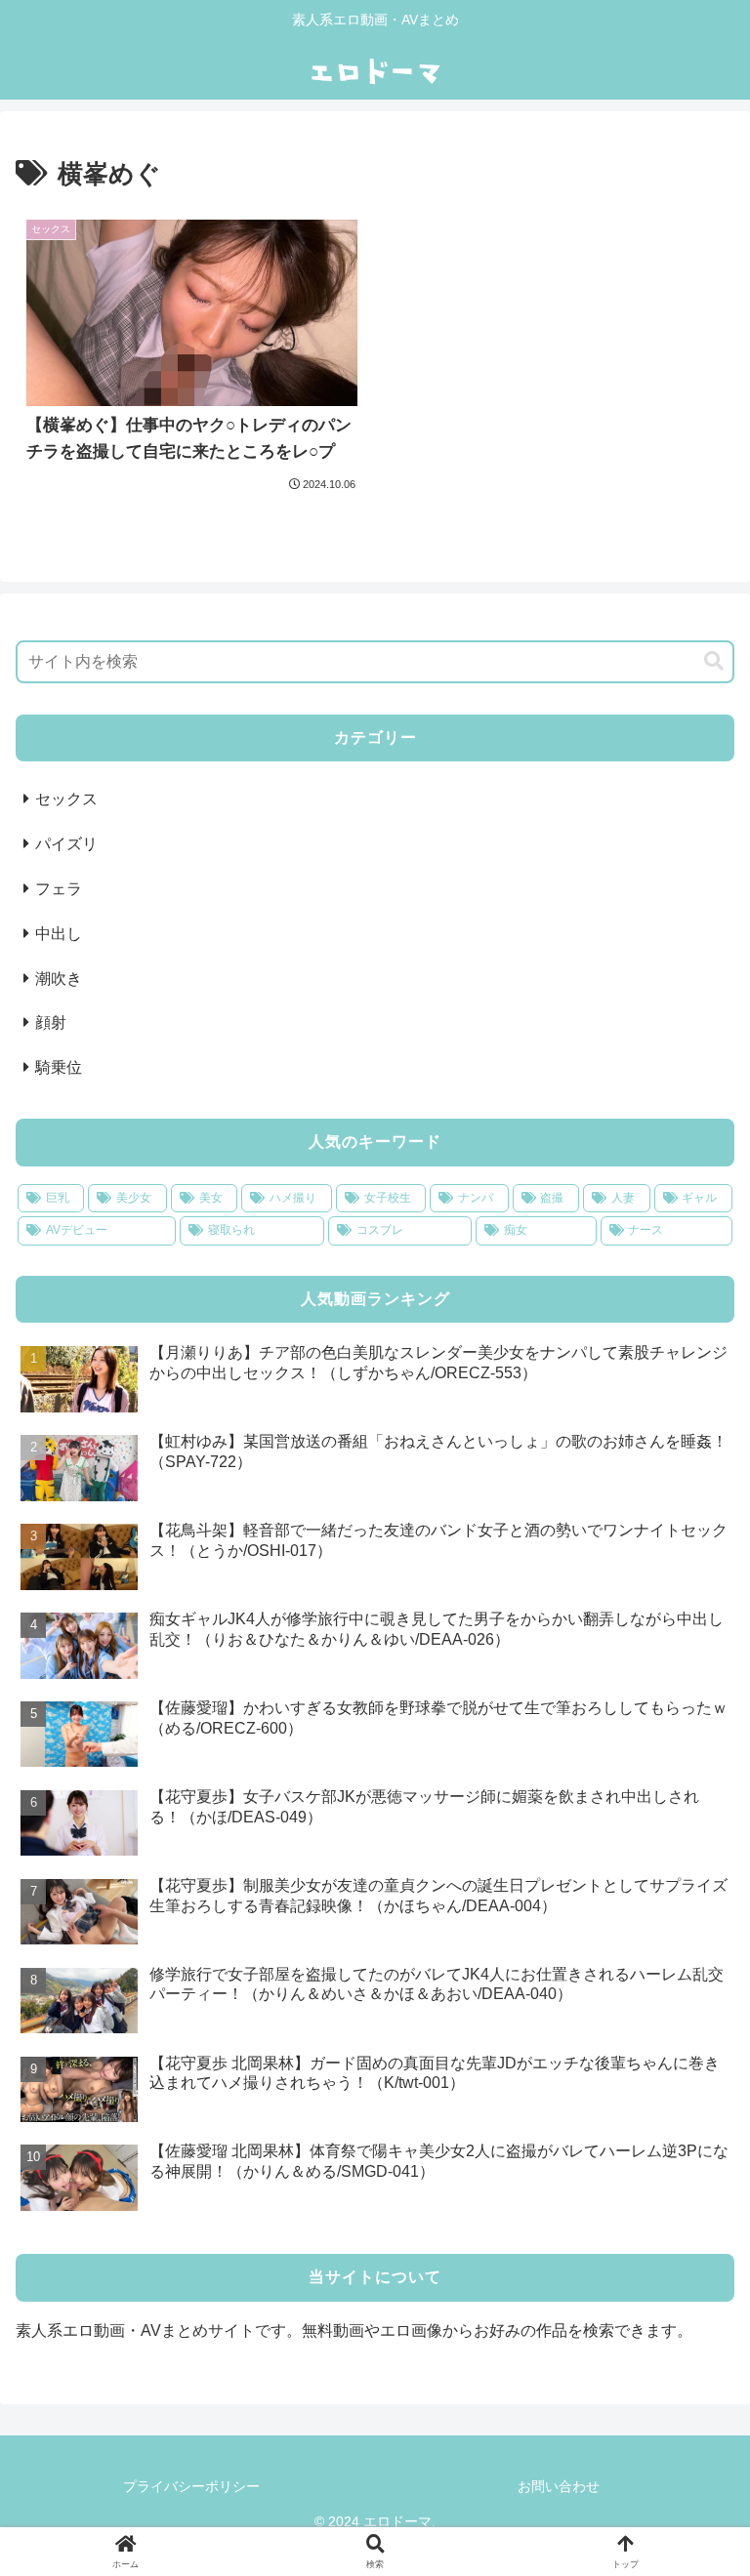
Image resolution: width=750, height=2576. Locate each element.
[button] (714, 661)
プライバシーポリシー (191, 2486)
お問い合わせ (559, 2486)
